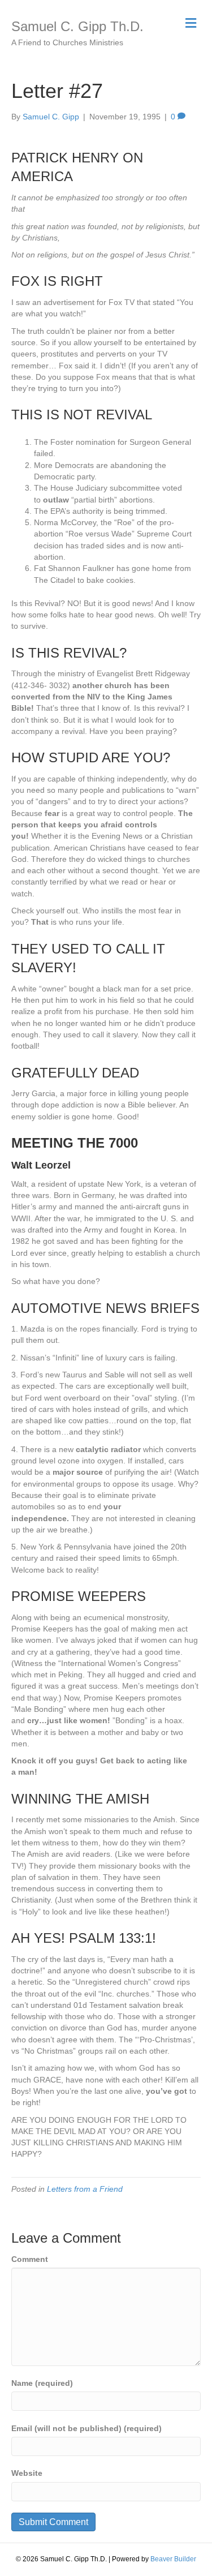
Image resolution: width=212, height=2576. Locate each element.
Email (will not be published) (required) (86, 2428)
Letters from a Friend (85, 2189)
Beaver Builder (173, 2559)
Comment (30, 2259)
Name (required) (42, 2383)
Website (27, 2473)
